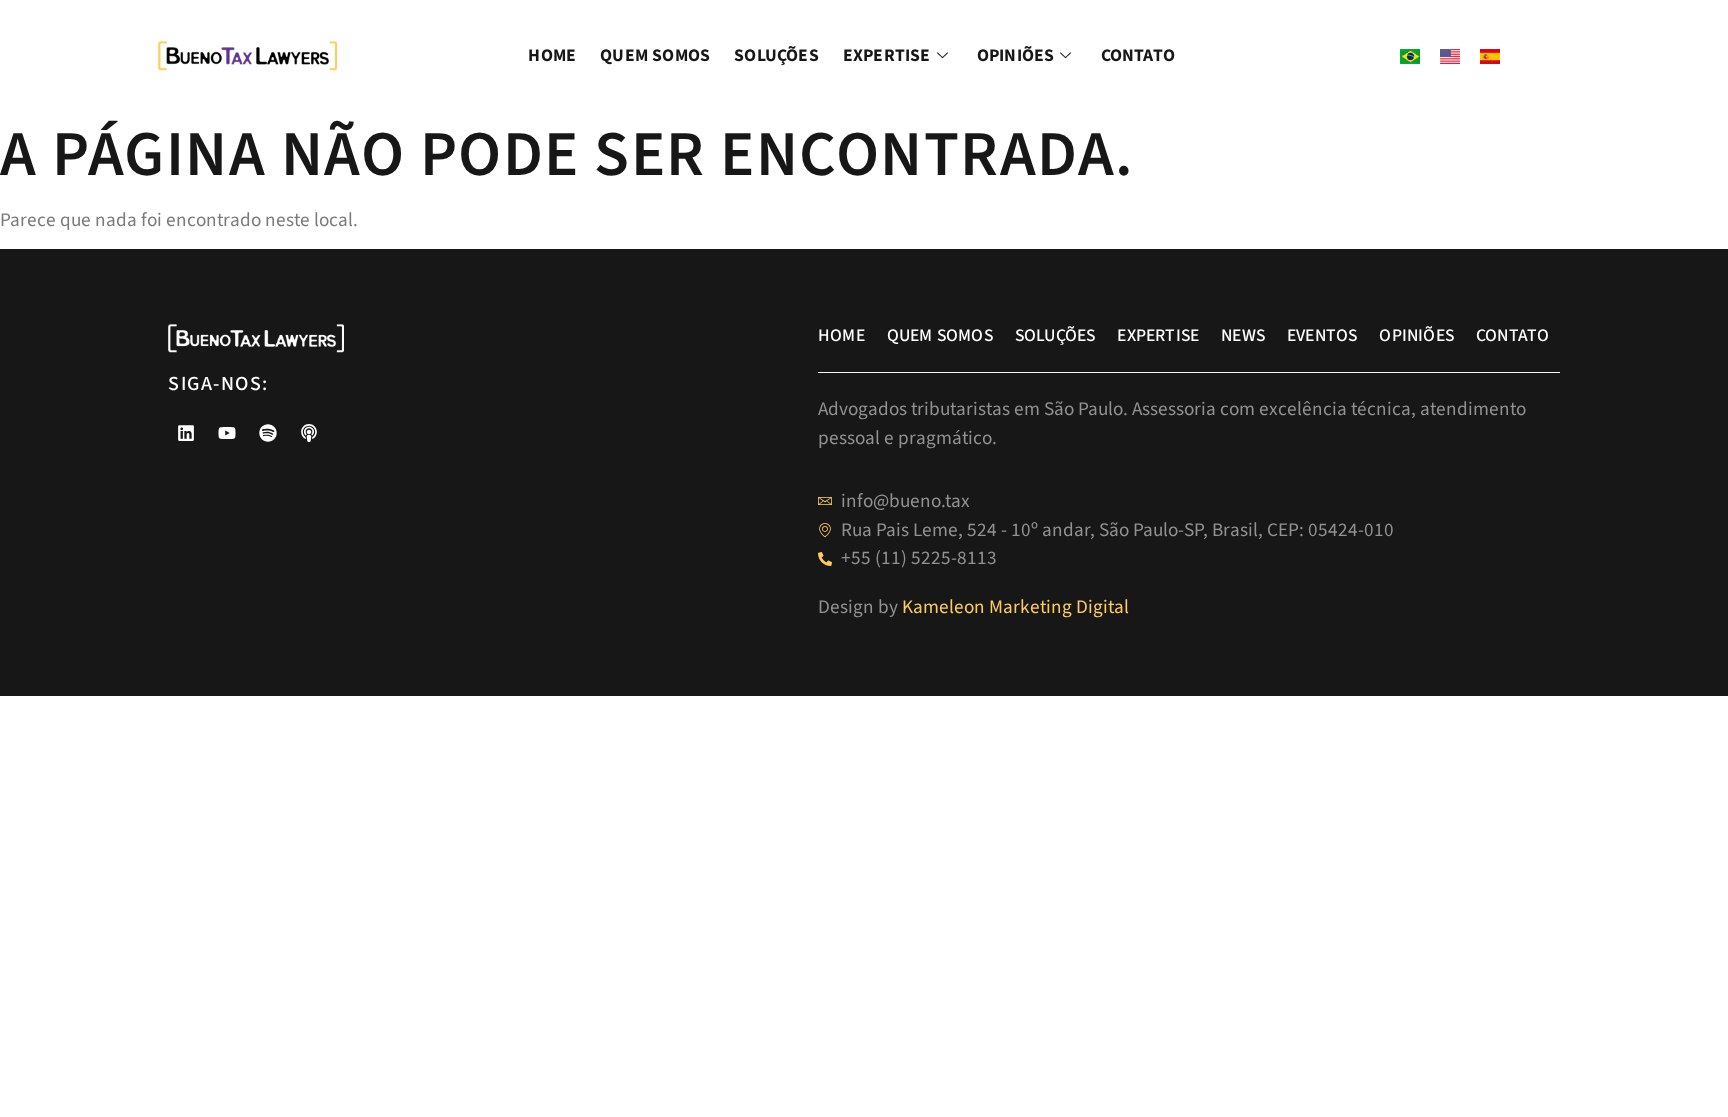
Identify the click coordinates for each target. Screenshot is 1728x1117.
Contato (1138, 55)
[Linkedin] (186, 433)
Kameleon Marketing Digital (1015, 607)
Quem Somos (655, 55)
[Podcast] (309, 433)
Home (552, 55)
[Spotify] (268, 433)
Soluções (776, 55)
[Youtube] (227, 433)
